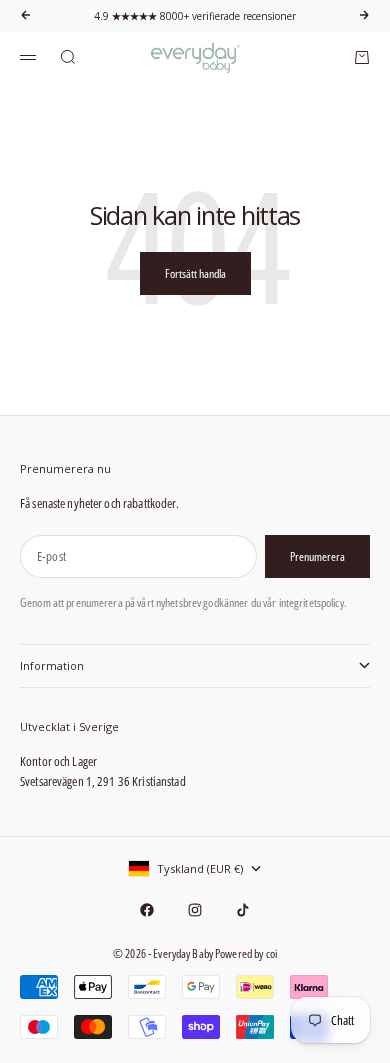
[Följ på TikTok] (243, 910)
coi (271, 953)
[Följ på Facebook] (147, 910)
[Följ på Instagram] (195, 910)
